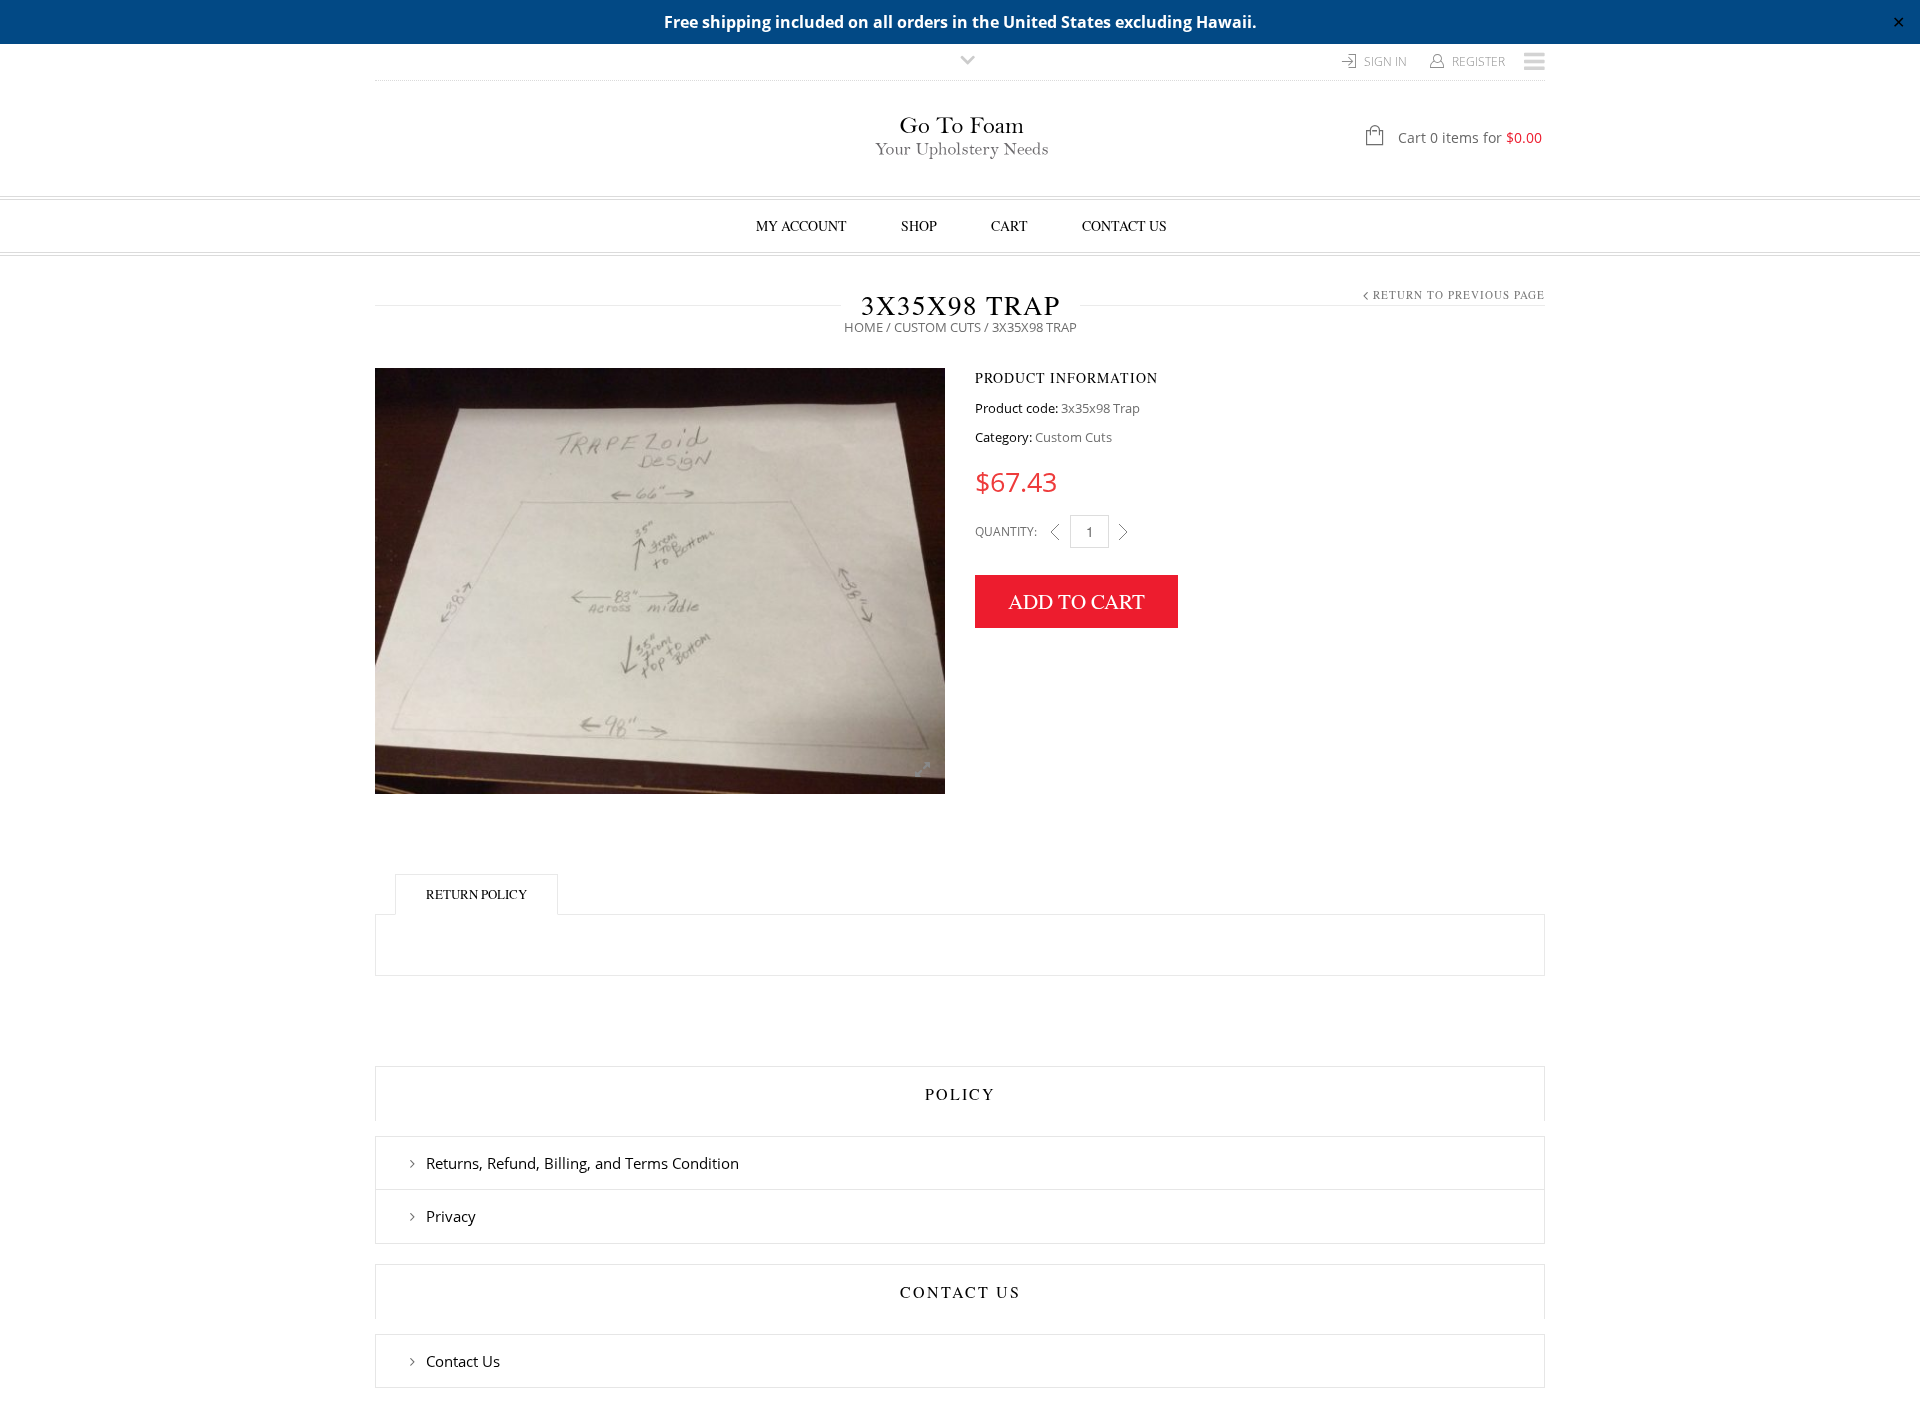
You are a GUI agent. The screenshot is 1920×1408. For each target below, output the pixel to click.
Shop (919, 225)
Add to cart (1076, 601)
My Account (801, 225)
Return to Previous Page (1459, 294)
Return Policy (476, 894)
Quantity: (1006, 531)
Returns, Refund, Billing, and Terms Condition (582, 1163)
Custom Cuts (937, 327)
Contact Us (1124, 225)
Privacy (451, 1216)
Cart (1009, 225)
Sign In (1385, 61)
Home (863, 327)
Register (1478, 61)
